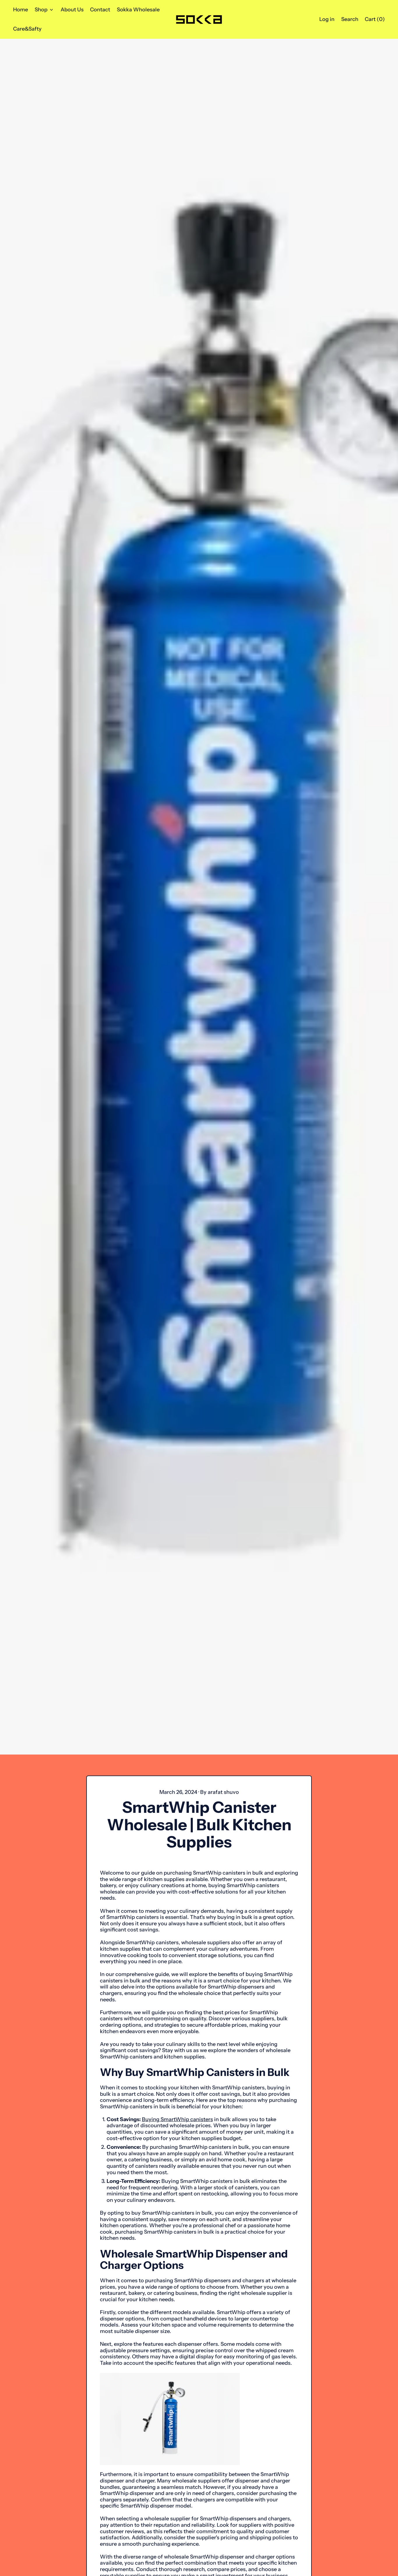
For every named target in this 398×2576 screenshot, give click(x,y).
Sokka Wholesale (138, 10)
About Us (72, 10)
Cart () (375, 21)
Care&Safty (27, 29)
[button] (350, 19)
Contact (100, 10)
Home (21, 10)
